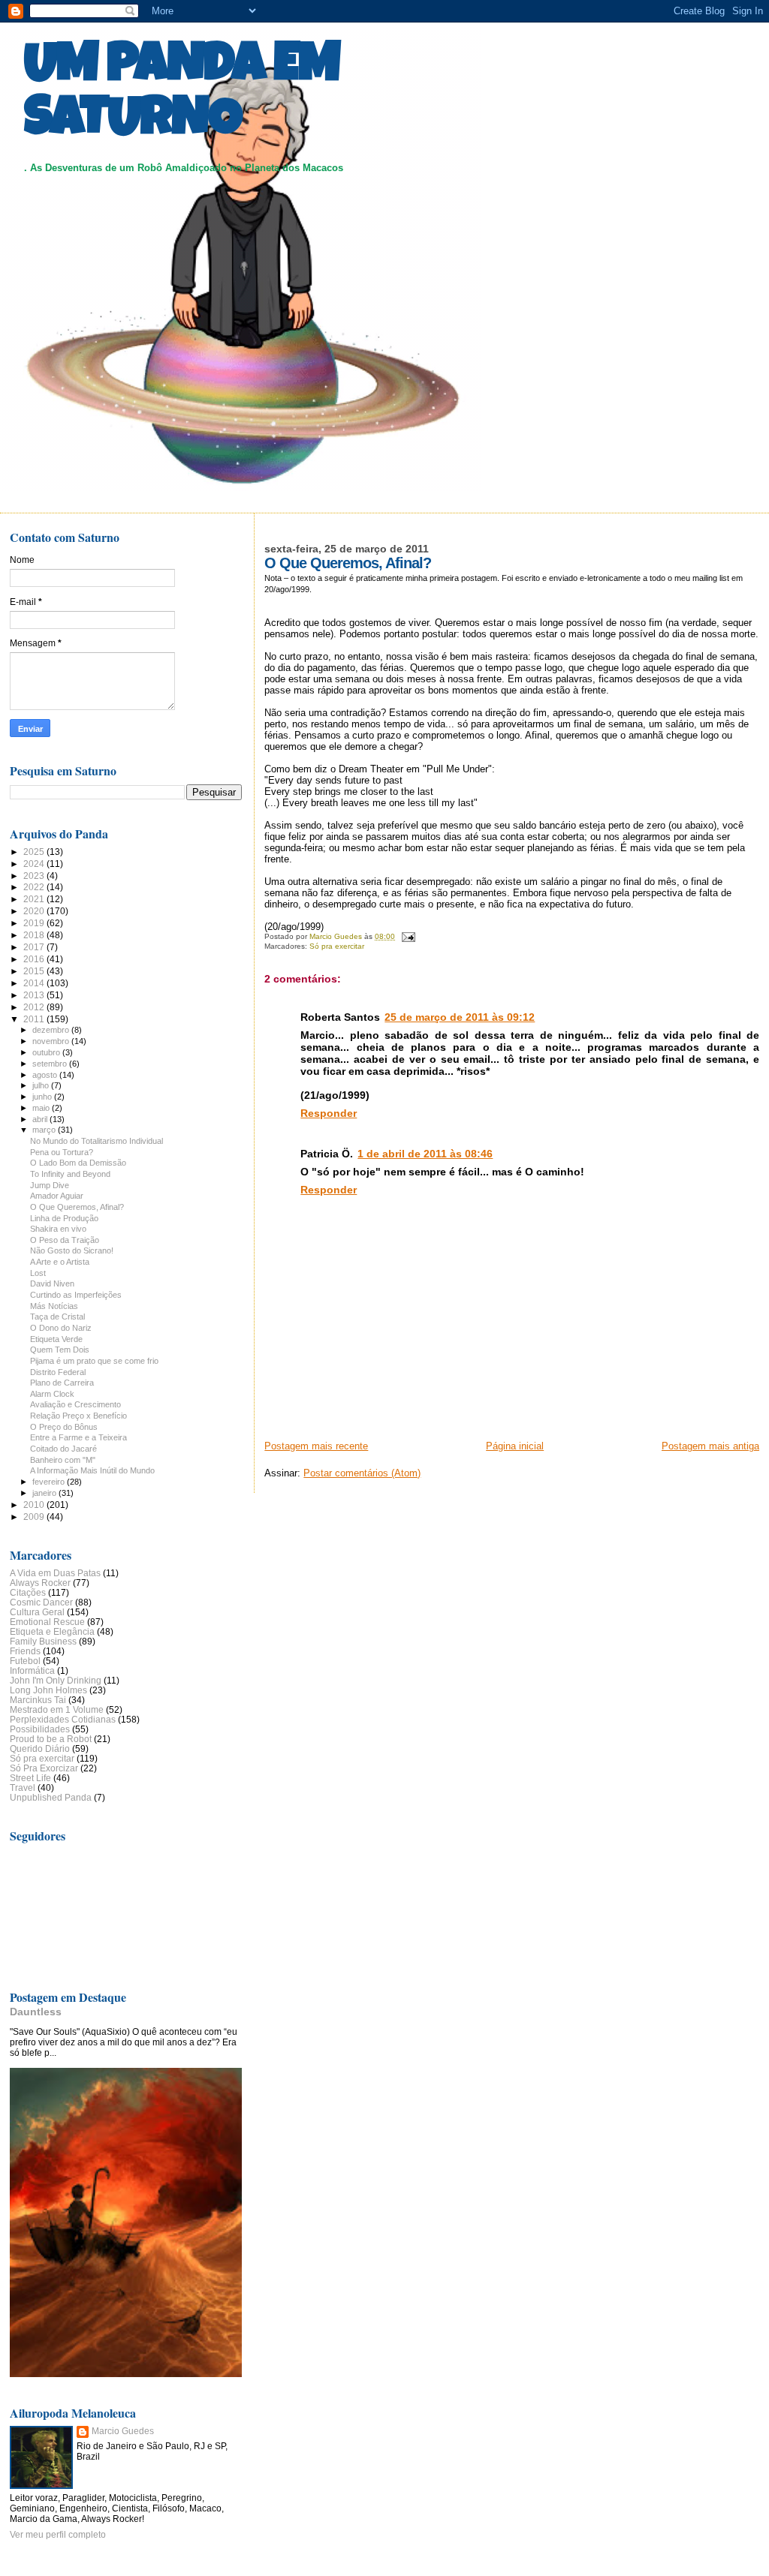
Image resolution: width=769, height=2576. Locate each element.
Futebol (25, 1661)
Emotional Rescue (47, 1622)
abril (41, 1119)
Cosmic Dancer (41, 1602)
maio (42, 1108)
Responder (329, 1113)
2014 (35, 983)
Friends (25, 1651)
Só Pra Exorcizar (44, 1768)
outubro (47, 1052)
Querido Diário (40, 1748)
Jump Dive (50, 1185)
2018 (35, 935)
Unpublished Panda (51, 1797)
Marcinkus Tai (38, 1700)
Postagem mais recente (316, 1446)
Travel (23, 1788)
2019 (35, 923)
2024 (35, 864)
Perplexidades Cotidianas (63, 1719)
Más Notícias (54, 1306)
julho (42, 1085)
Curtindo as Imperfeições (76, 1295)
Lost (38, 1273)
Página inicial (515, 1446)
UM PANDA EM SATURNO (182, 95)
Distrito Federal (58, 1372)
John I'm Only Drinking (56, 1680)
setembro (51, 1064)
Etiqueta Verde (56, 1339)
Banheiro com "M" (63, 1460)
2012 (35, 1007)
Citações (28, 1592)
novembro (52, 1041)
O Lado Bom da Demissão (78, 1163)
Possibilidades (40, 1729)
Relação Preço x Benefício (78, 1416)
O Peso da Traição (65, 1240)
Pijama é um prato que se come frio (94, 1361)
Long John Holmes (48, 1690)
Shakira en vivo (58, 1229)
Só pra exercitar (337, 946)
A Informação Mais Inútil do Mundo (92, 1470)
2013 (35, 995)
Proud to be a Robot (51, 1739)
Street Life (30, 1778)
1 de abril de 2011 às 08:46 (425, 1154)
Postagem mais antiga (710, 1446)
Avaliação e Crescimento (75, 1404)
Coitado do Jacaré (63, 1449)
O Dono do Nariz (61, 1328)
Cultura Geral (37, 1612)
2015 (35, 971)
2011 (35, 1019)
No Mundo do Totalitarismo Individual (97, 1141)
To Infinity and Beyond (70, 1174)
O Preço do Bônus (64, 1427)
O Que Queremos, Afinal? (77, 1207)
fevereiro (50, 1482)
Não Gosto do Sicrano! (72, 1250)
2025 (35, 852)
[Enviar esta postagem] (407, 936)
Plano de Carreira (62, 1383)
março (45, 1130)
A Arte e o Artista (60, 1262)
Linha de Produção (64, 1218)
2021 (35, 899)
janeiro (45, 1493)
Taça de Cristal (57, 1317)
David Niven (52, 1283)
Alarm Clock (52, 1394)
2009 (35, 1517)
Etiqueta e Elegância (52, 1631)
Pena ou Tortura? (62, 1152)
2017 (35, 947)
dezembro (52, 1030)
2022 (35, 887)
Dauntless (36, 2012)
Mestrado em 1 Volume (57, 1709)
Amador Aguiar (57, 1196)
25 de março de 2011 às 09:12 (460, 1017)
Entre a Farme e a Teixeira (78, 1437)
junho (43, 1097)
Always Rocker (40, 1583)
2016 (35, 959)
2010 (35, 1505)
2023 (35, 876)
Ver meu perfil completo (58, 2535)
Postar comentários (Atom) (362, 1473)
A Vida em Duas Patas (55, 1573)
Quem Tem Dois (60, 1350)
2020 (35, 911)
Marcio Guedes (123, 2431)
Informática (32, 1670)
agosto (46, 1075)
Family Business (43, 1641)
